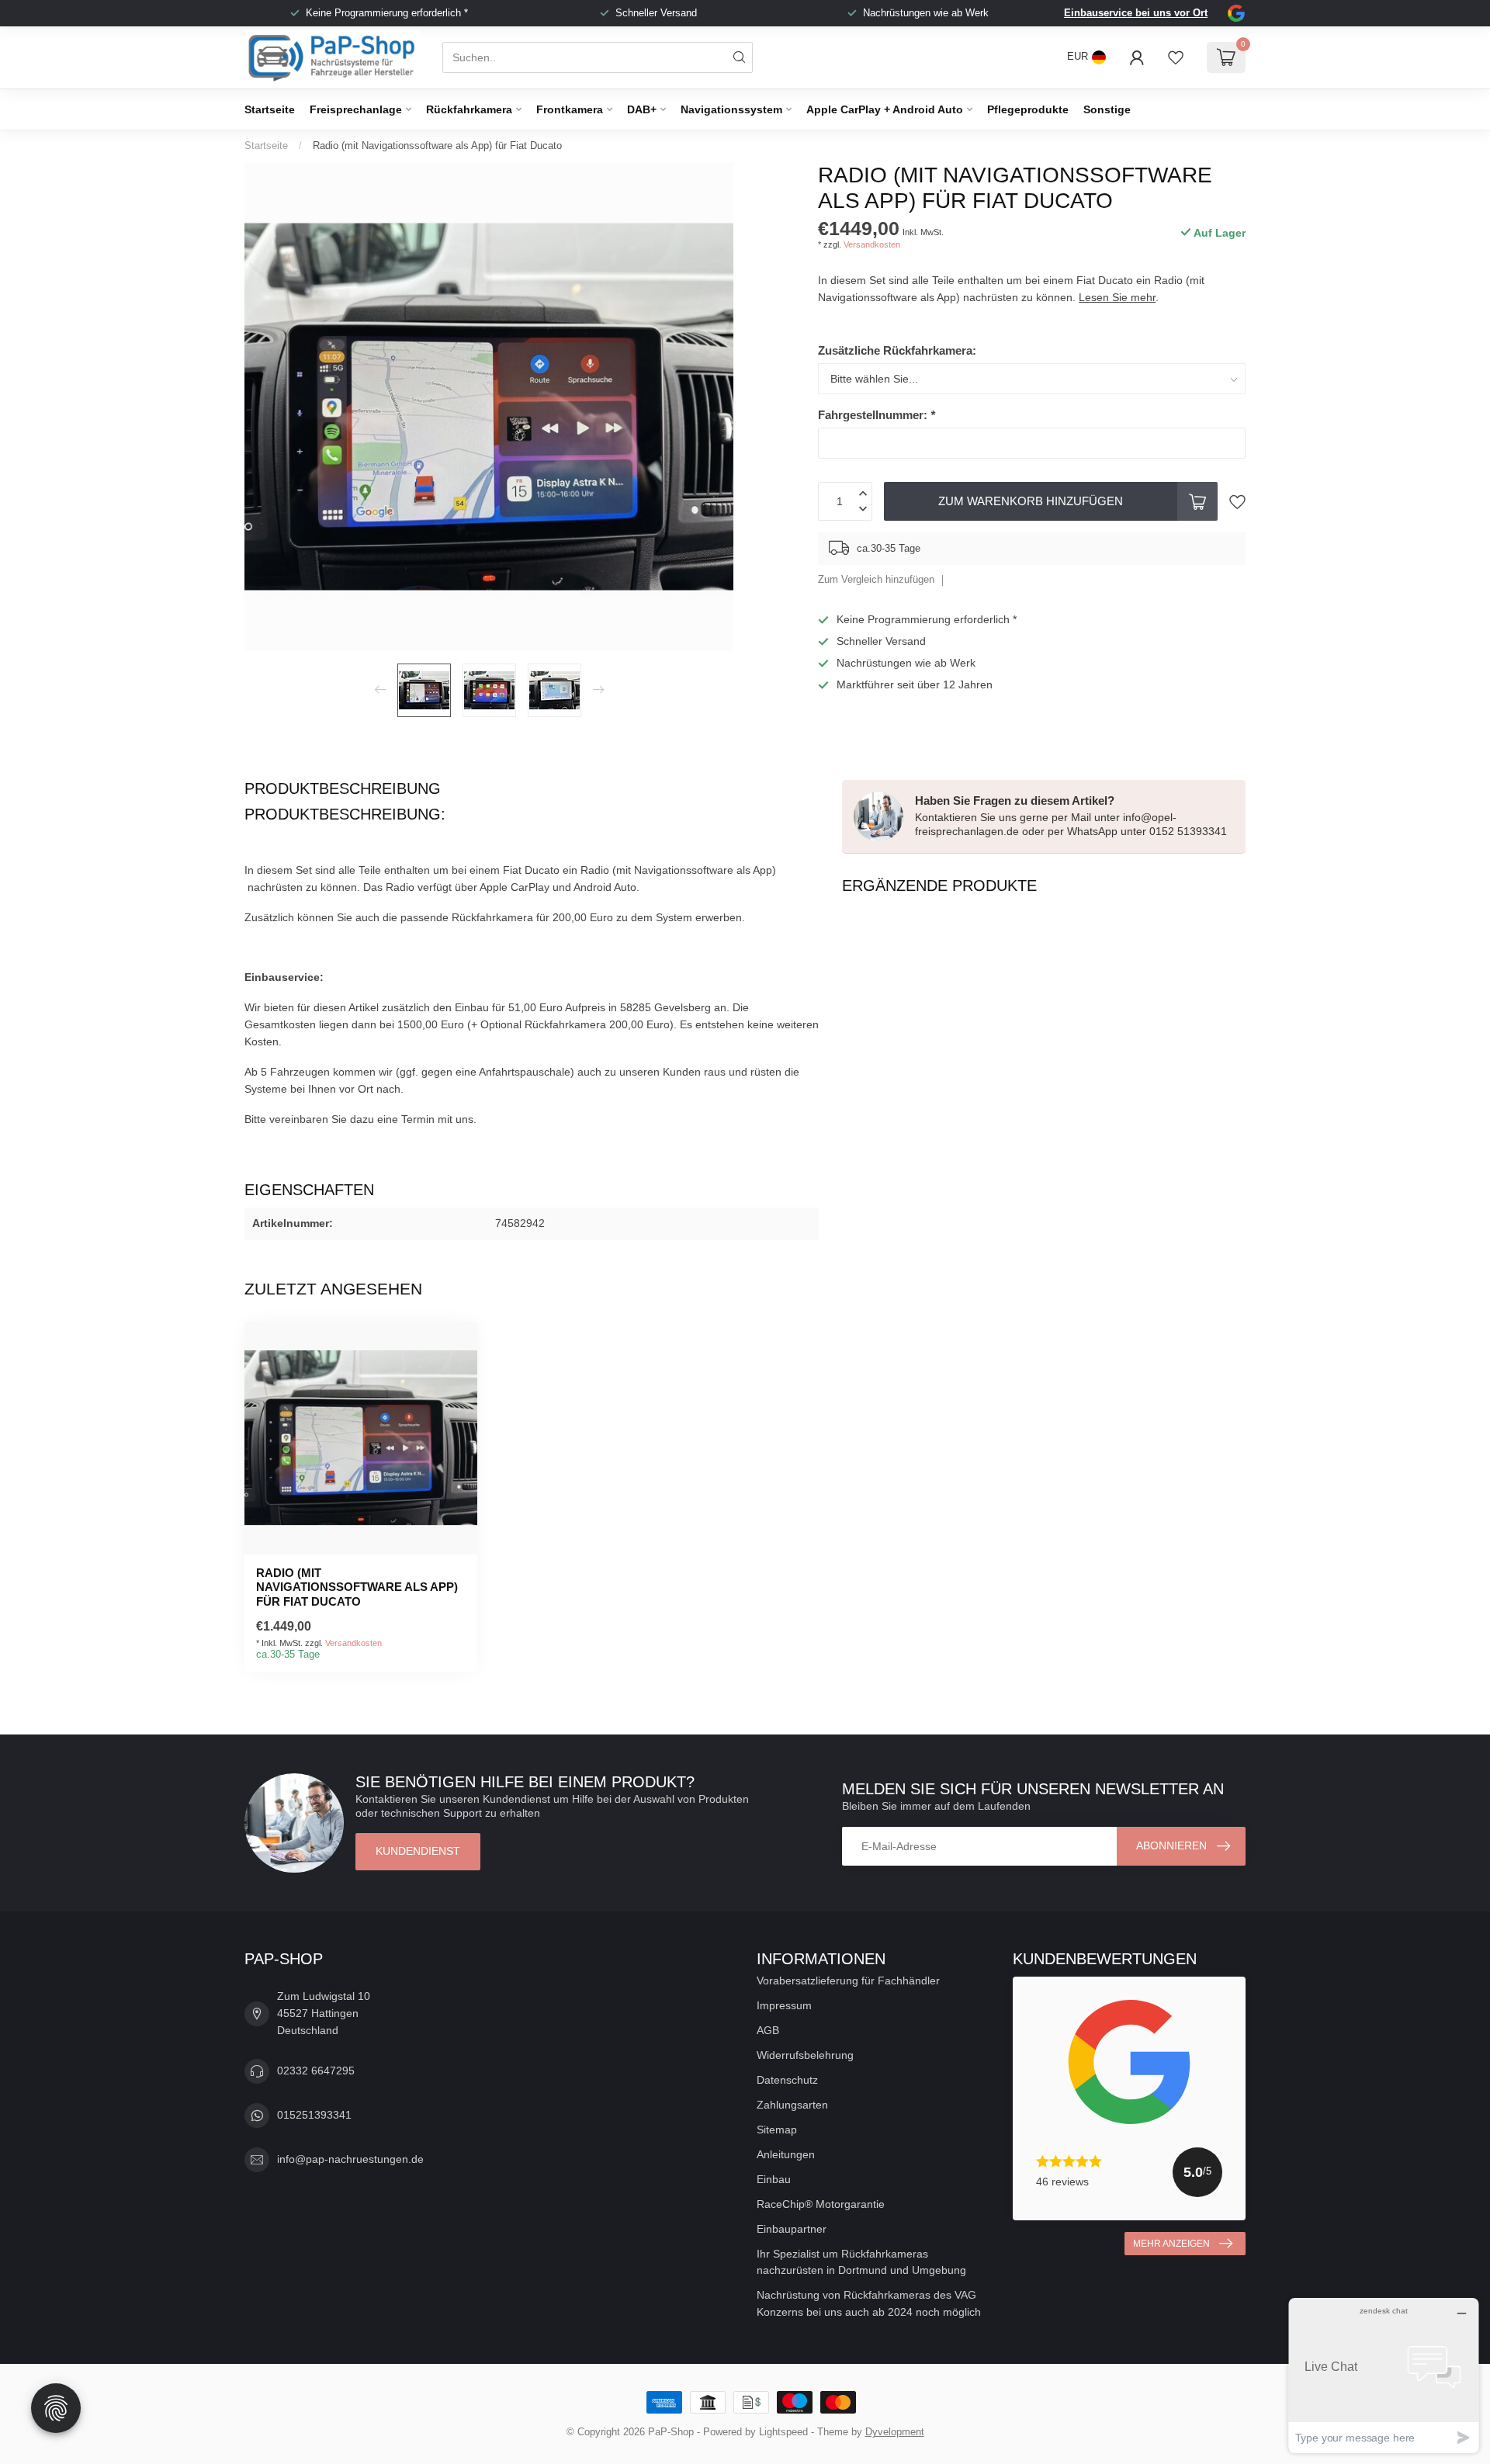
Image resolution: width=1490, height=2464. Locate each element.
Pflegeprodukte (1028, 109)
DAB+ (642, 109)
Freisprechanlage (356, 109)
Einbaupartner (792, 2229)
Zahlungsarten (792, 2105)
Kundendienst (418, 1851)
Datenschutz (787, 2080)
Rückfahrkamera (469, 109)
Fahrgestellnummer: (877, 415)
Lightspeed (783, 2432)
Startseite (270, 109)
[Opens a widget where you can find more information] (1384, 2375)
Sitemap (777, 2130)
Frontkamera (570, 109)
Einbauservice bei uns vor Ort (1136, 13)
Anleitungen (786, 2154)
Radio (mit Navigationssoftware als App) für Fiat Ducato (437, 146)
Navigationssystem (731, 109)
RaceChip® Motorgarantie (821, 2204)
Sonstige (1107, 109)
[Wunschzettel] (1176, 57)
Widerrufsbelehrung (805, 2055)
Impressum (784, 2005)
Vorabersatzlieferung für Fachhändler (848, 1981)
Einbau (774, 2179)
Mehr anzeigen (1171, 2244)
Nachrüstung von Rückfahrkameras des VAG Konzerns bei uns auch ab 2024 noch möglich (869, 2303)
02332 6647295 (316, 2071)
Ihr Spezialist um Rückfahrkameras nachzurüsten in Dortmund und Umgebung (861, 2262)
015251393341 (314, 2115)
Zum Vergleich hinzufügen (876, 580)
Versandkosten (872, 244)
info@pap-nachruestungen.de (350, 2159)
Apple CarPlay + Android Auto (885, 109)
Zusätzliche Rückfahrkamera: (897, 350)
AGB (768, 2030)
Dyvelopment (895, 2432)
